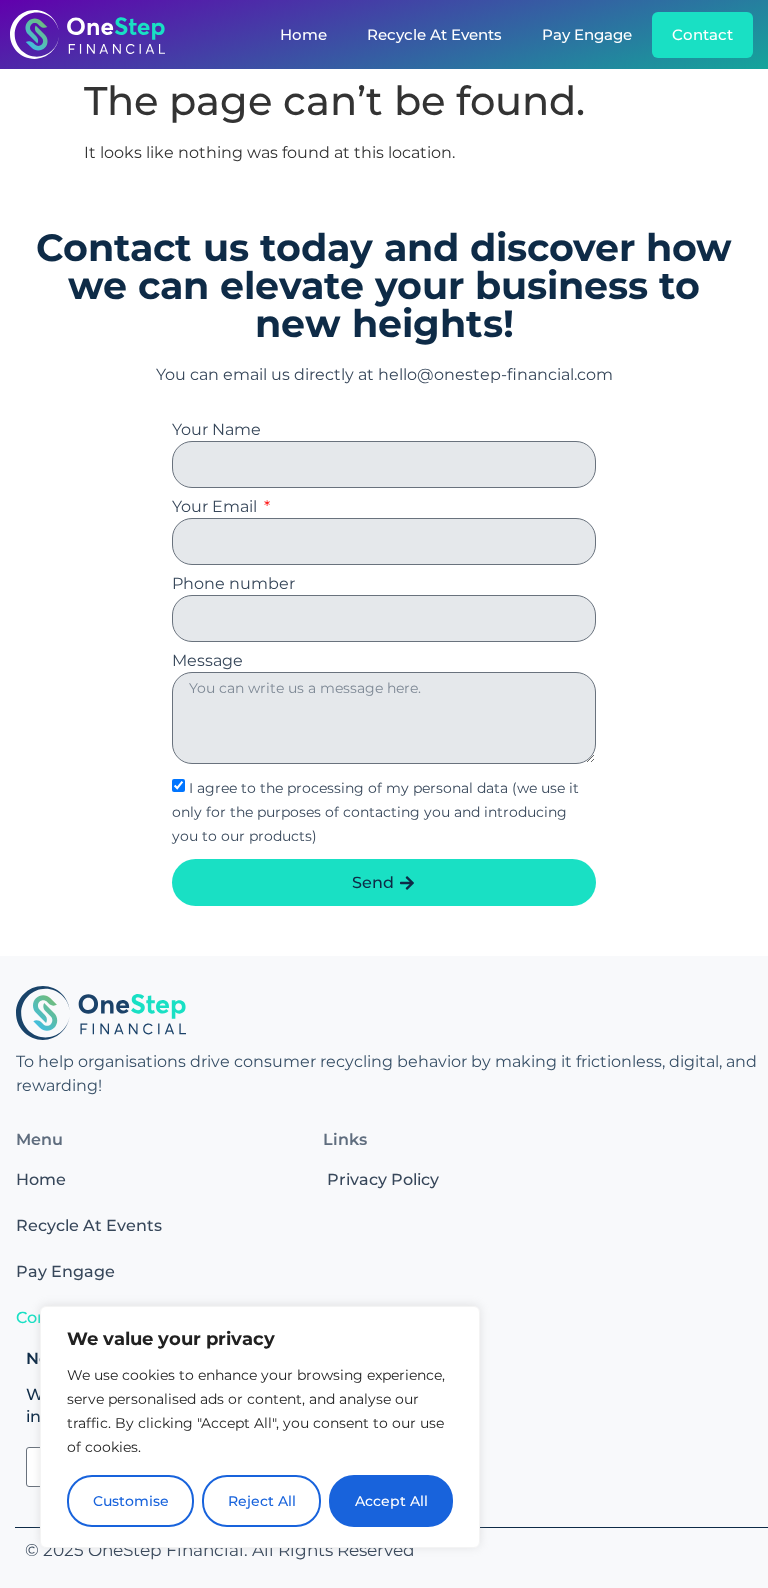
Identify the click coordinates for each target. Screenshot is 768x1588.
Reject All (262, 1501)
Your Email (216, 507)
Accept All (391, 1501)
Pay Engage (587, 34)
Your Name (216, 430)
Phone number (233, 584)
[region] (260, 1427)
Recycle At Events (434, 34)
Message (207, 661)
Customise (131, 1501)
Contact (702, 34)
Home (303, 34)
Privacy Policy (383, 1179)
